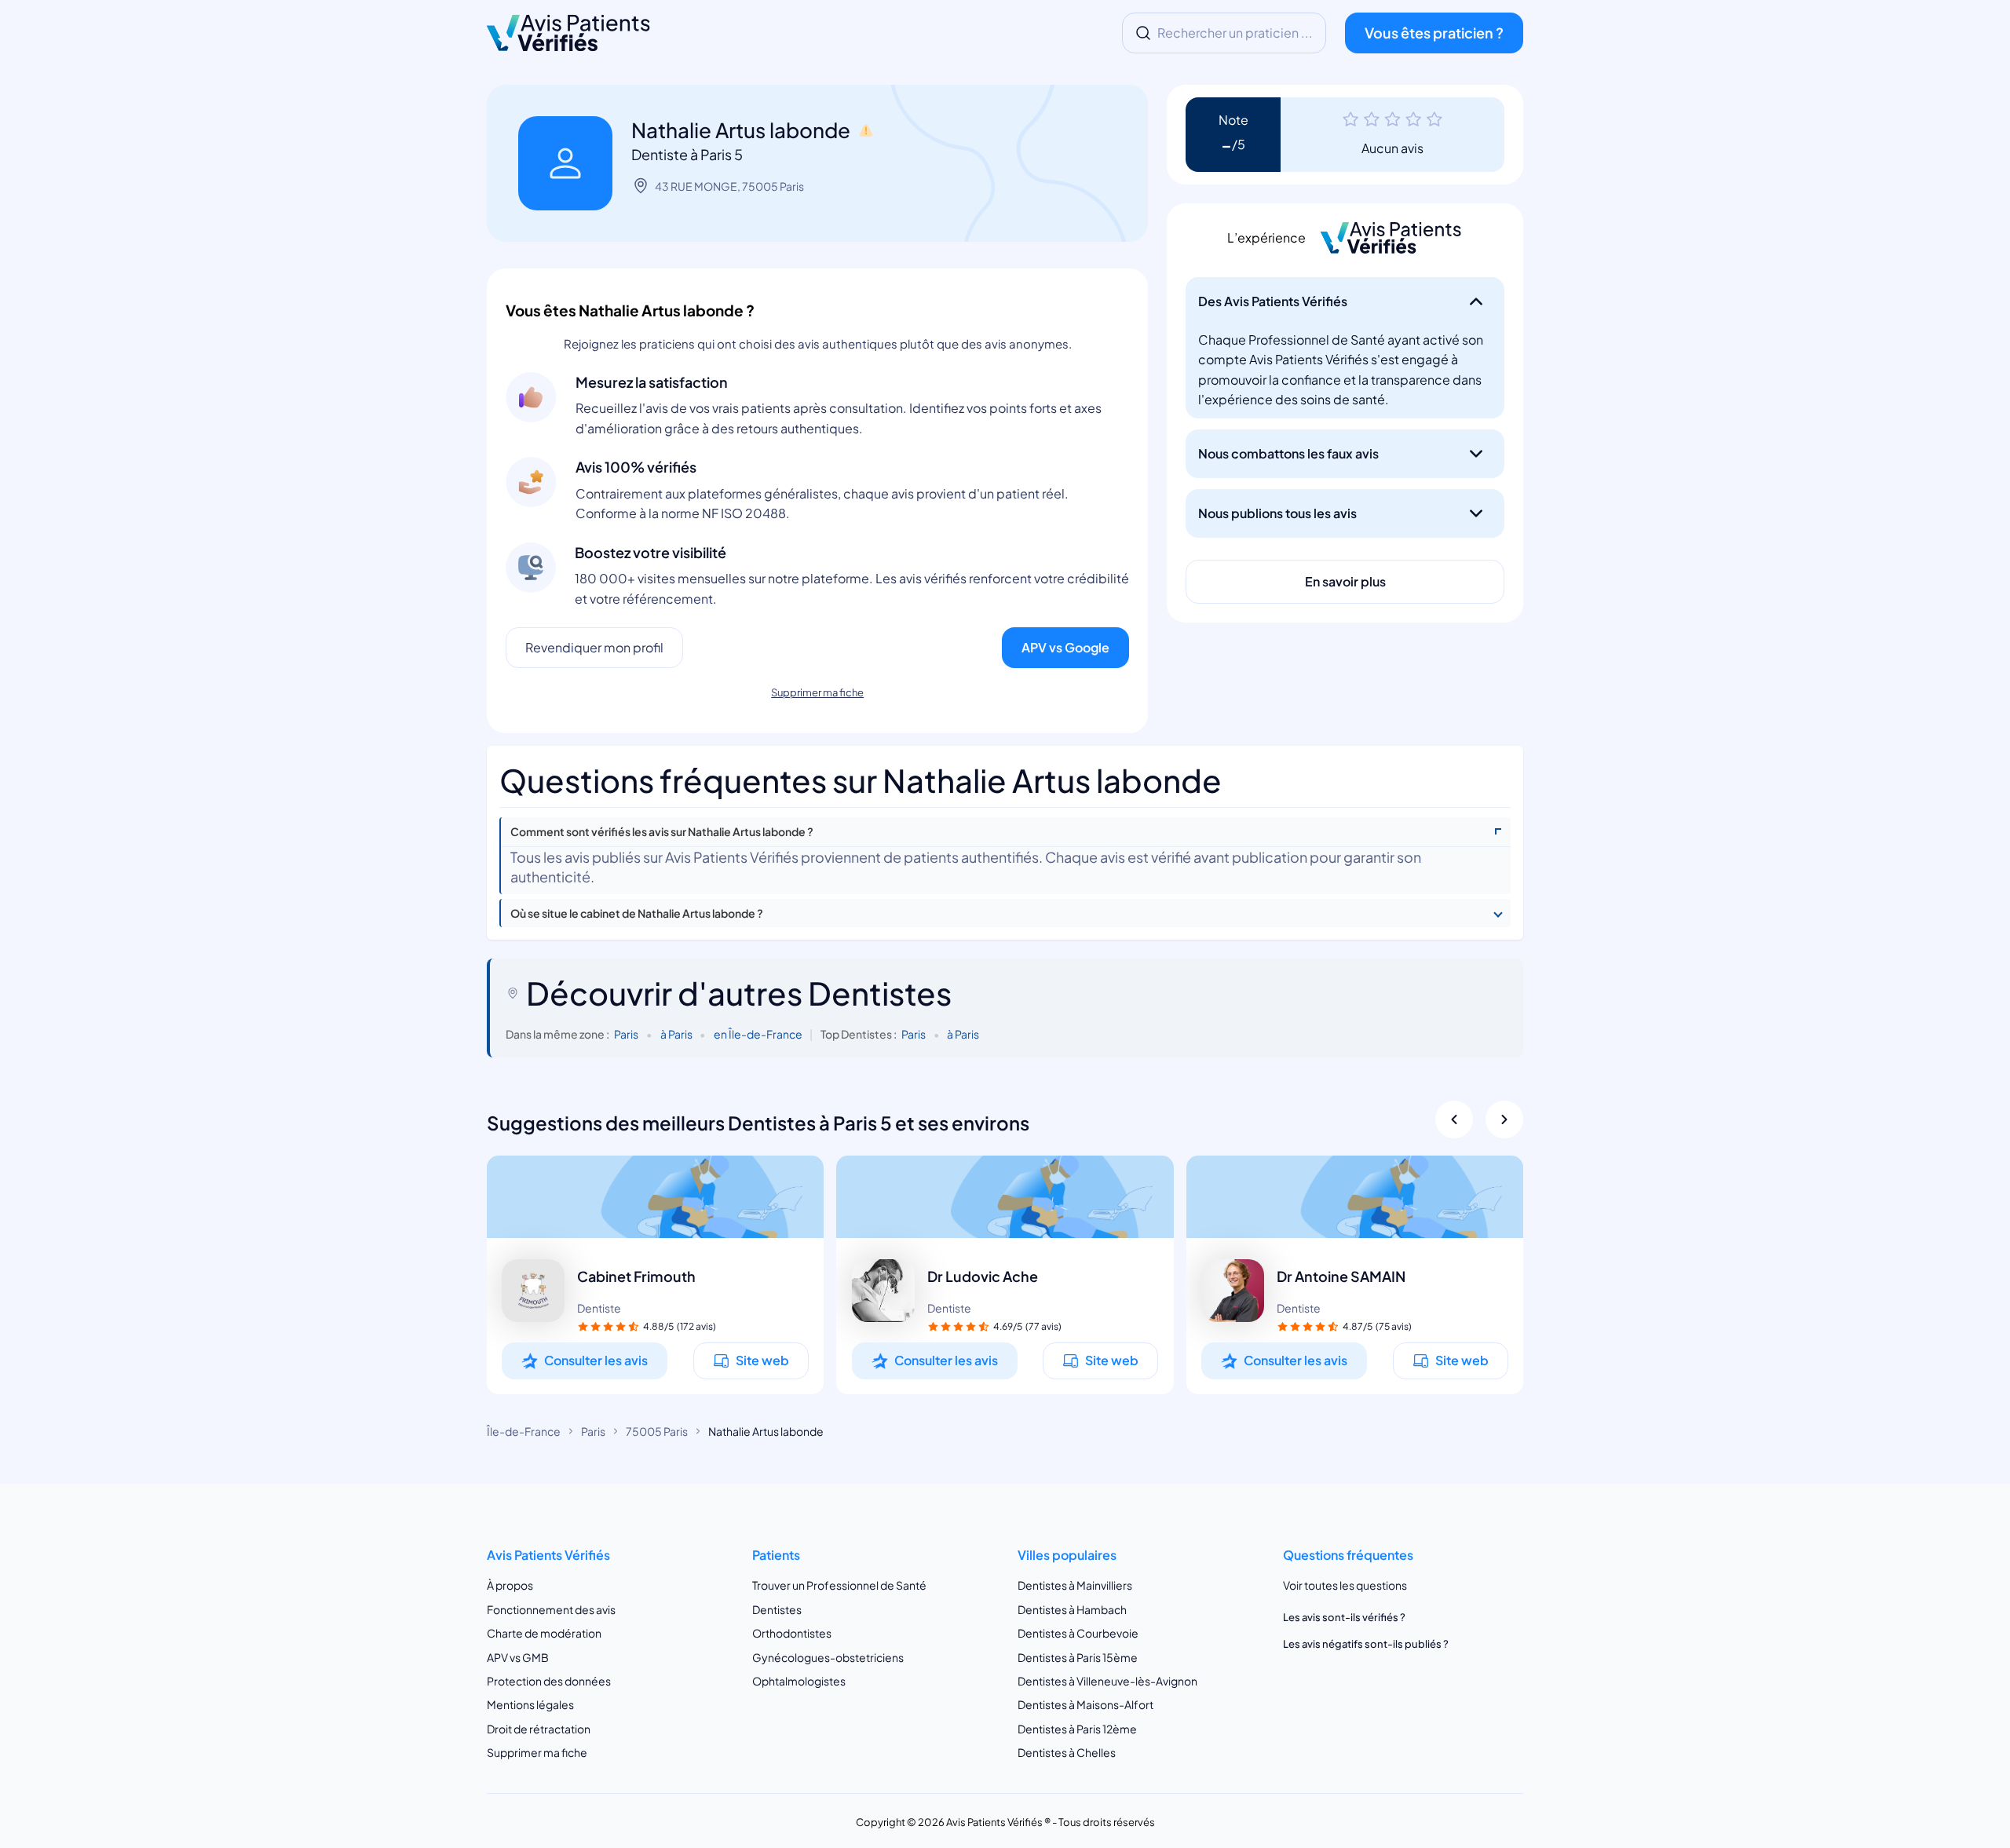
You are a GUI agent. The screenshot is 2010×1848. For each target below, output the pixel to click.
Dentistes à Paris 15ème (1078, 1657)
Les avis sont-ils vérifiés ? (1344, 1617)
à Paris (676, 1034)
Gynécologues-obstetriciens (828, 1657)
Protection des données (549, 1681)
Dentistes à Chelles (1067, 1753)
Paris (626, 1034)
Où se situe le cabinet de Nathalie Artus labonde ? (637, 913)
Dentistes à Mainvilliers (1075, 1586)
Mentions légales (530, 1705)
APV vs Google (1065, 647)
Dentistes (777, 1609)
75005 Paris (657, 1431)
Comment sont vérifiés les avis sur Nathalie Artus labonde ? (662, 832)
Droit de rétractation (539, 1729)
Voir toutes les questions (1345, 1586)
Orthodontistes (792, 1633)
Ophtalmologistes (799, 1681)
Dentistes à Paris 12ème (1077, 1729)
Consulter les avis (596, 1360)
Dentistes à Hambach (1072, 1609)
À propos (510, 1586)
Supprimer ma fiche (817, 692)
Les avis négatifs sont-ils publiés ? (1366, 1644)
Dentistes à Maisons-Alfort (1085, 1705)
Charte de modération (544, 1633)
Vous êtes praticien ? (1434, 33)
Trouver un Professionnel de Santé (839, 1586)
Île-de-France (524, 1431)
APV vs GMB (518, 1657)
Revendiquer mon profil (594, 647)
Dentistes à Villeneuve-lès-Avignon (1107, 1681)
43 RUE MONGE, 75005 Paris (729, 186)
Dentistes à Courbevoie (1078, 1633)
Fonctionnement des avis (551, 1609)
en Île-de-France (758, 1034)
